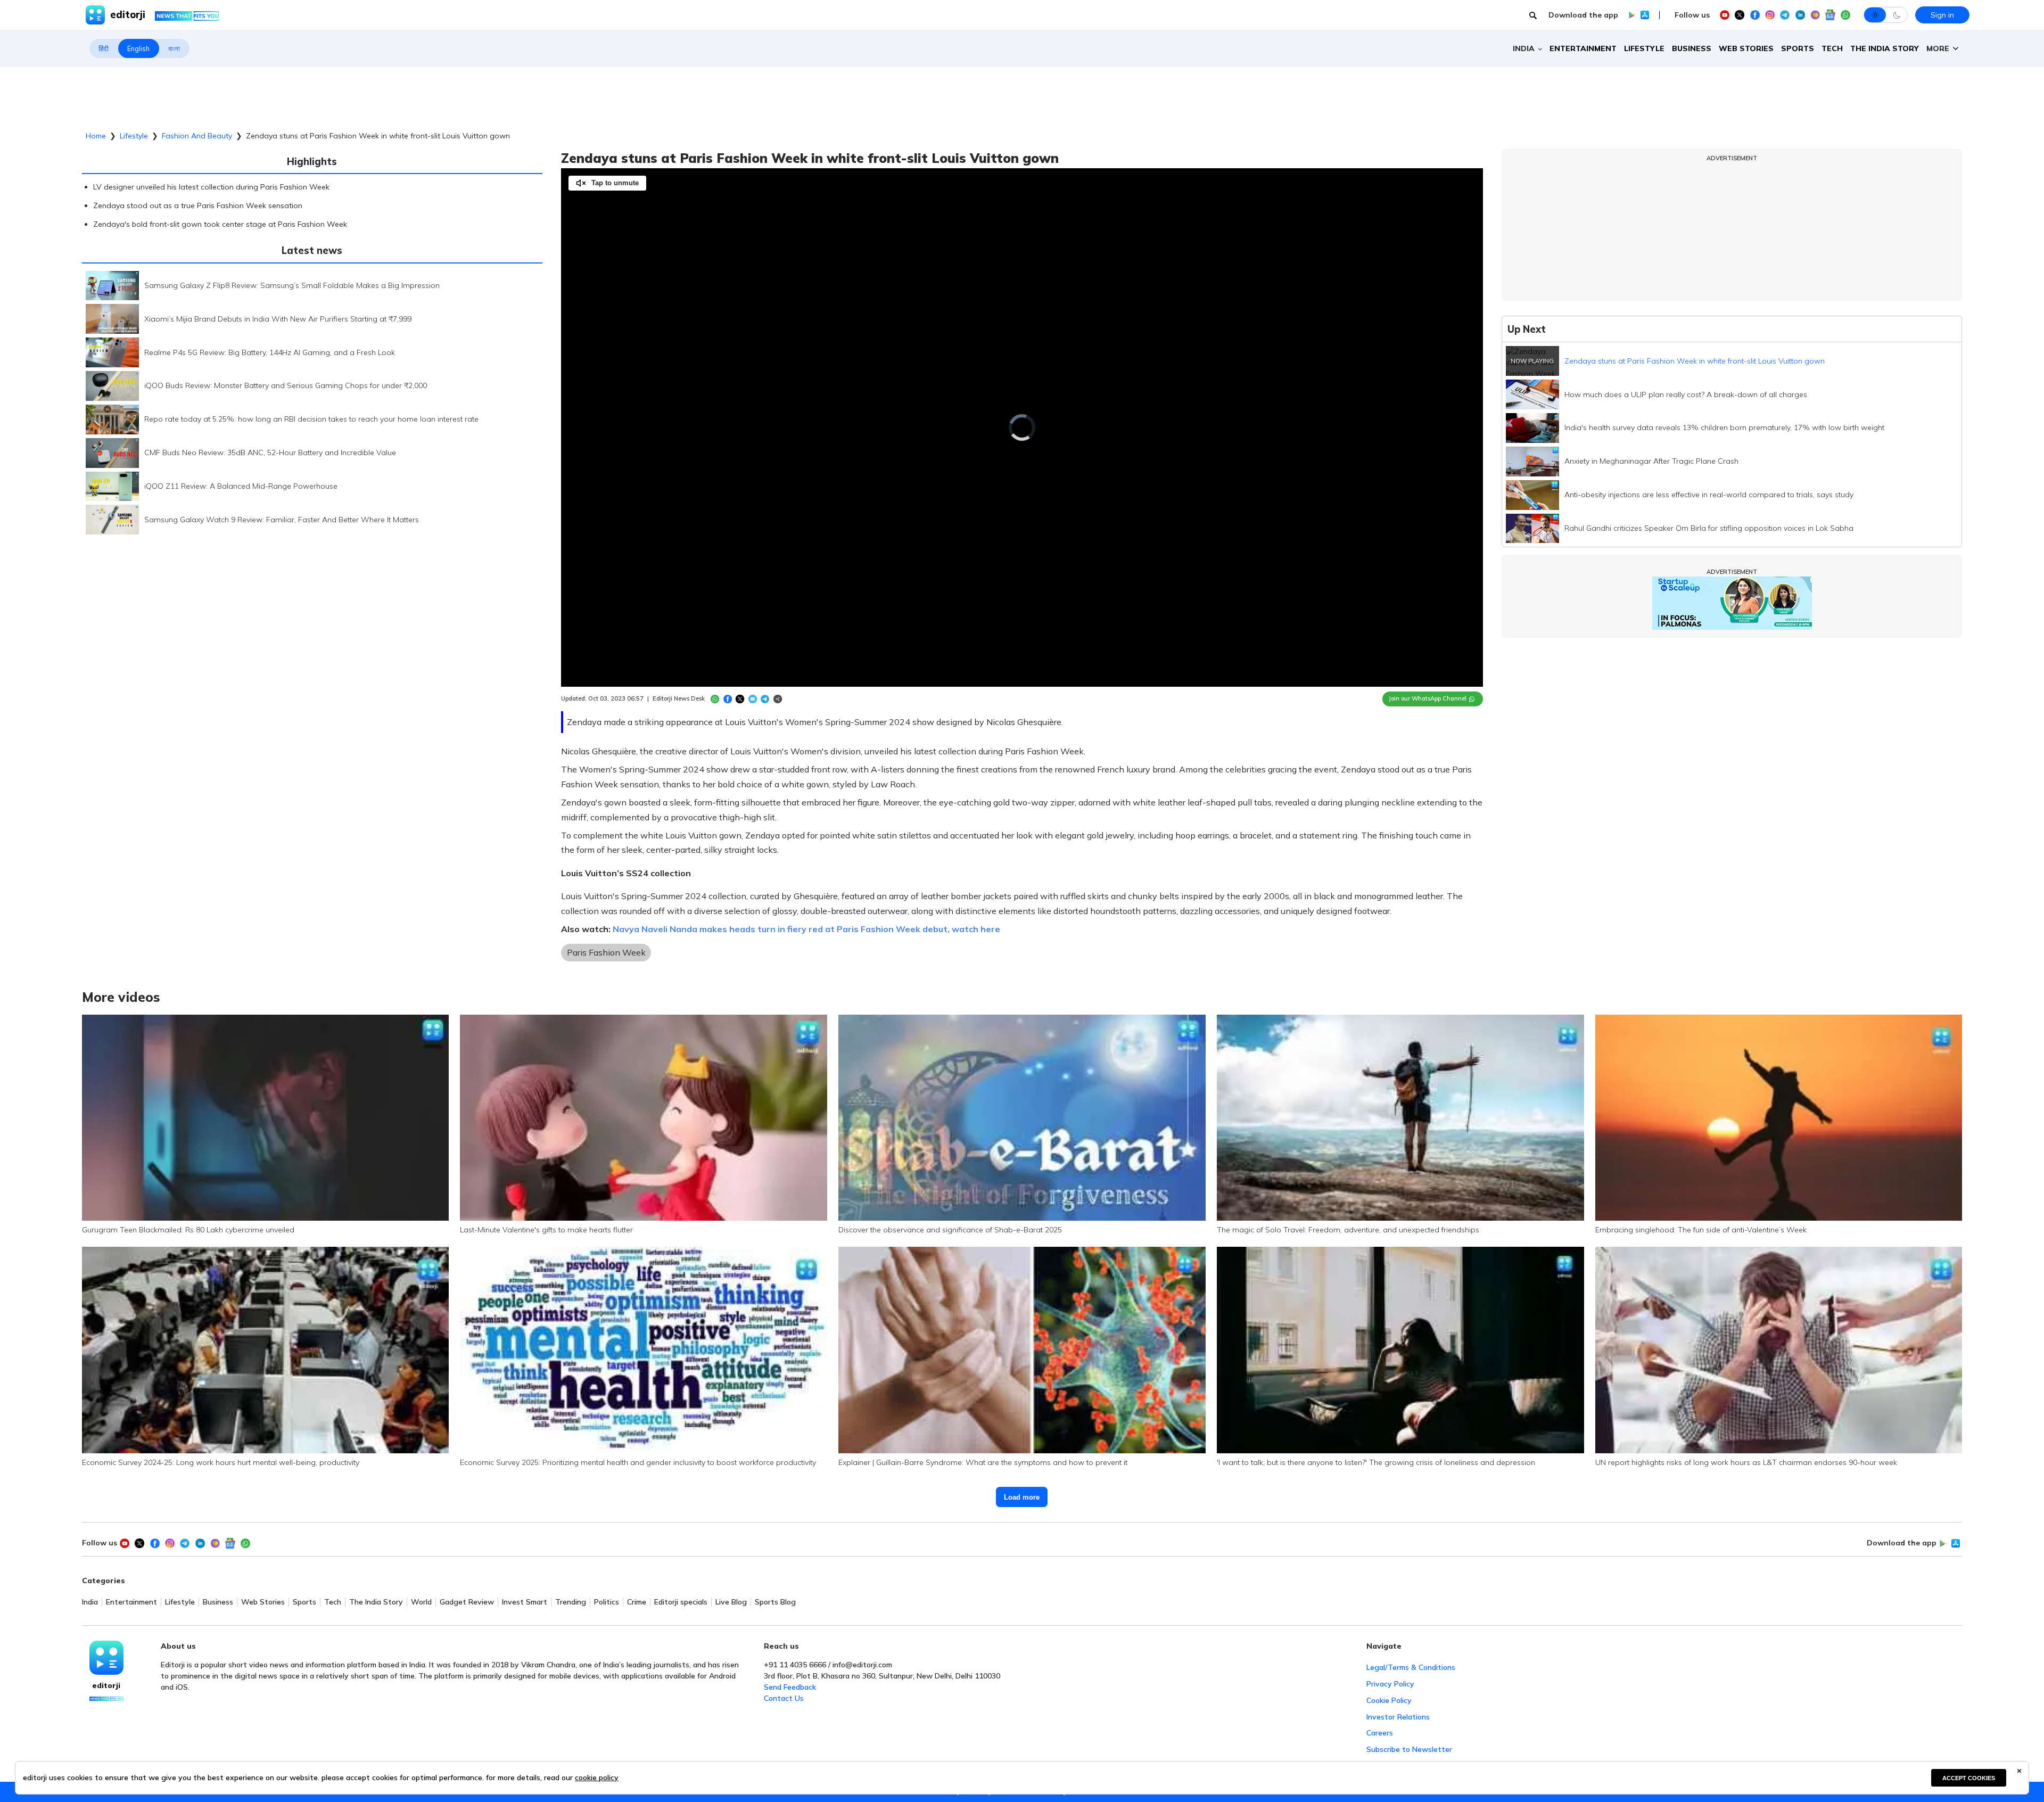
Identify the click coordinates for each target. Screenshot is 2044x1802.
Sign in (1942, 15)
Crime (637, 1602)
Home (96, 136)
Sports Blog (775, 1602)
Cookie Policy (1389, 1700)
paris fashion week (606, 952)
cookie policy (597, 1778)
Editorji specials (681, 1602)
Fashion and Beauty (197, 136)
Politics (607, 1602)
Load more (1022, 1497)
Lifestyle (1644, 48)
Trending (571, 1602)
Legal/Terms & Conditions (1411, 1667)
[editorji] (106, 1658)
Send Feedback (790, 1687)
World (421, 1602)
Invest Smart (525, 1602)
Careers (1380, 1733)
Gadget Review (467, 1602)
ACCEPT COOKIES (1969, 1778)
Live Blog (731, 1602)
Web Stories (1746, 48)
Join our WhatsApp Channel (1428, 698)
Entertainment (1583, 48)
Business (1692, 48)
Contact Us (784, 1698)
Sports (1798, 48)
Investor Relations (1398, 1717)
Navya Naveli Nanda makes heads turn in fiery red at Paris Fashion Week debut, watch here (806, 929)
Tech (1832, 48)
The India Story (1885, 48)
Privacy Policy (1390, 1684)
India (90, 1602)
